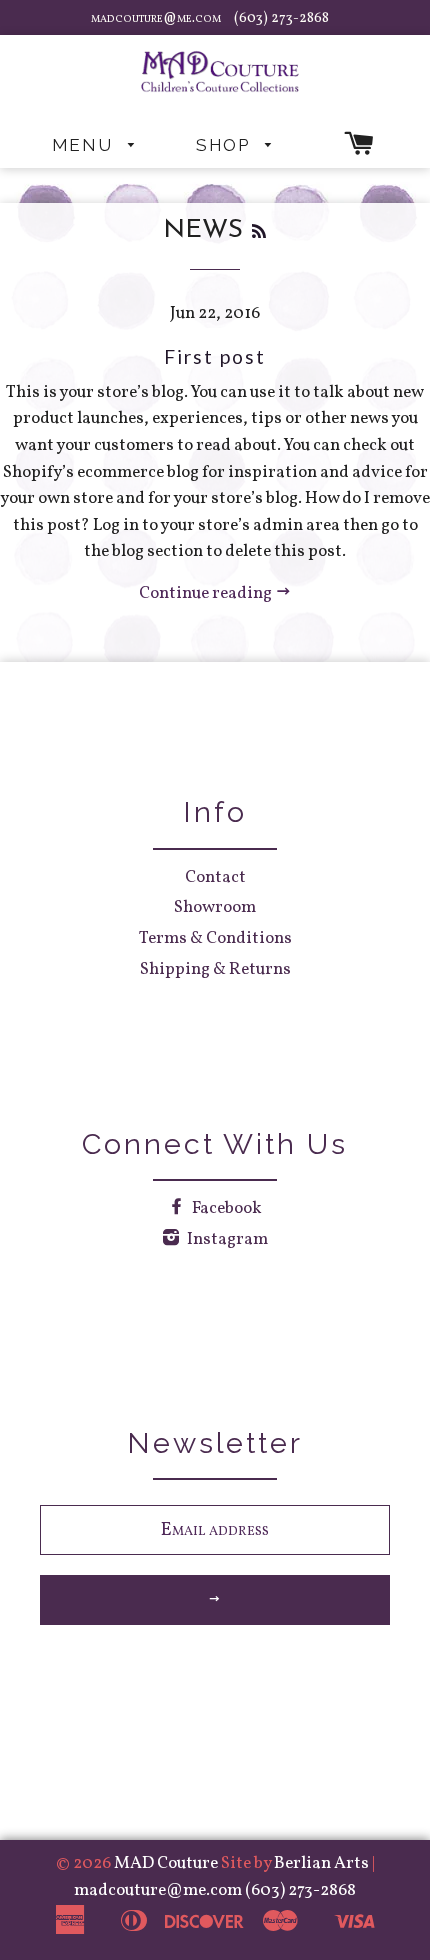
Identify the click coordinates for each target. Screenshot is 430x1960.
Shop (226, 145)
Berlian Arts (323, 1863)
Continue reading (207, 593)
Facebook (225, 1208)
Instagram (226, 1239)
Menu (85, 145)
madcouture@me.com (157, 18)
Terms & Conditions (215, 938)
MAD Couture (166, 1863)
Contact (215, 877)
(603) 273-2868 (281, 18)
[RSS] (259, 233)
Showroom (215, 907)
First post (214, 356)
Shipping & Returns (215, 969)
